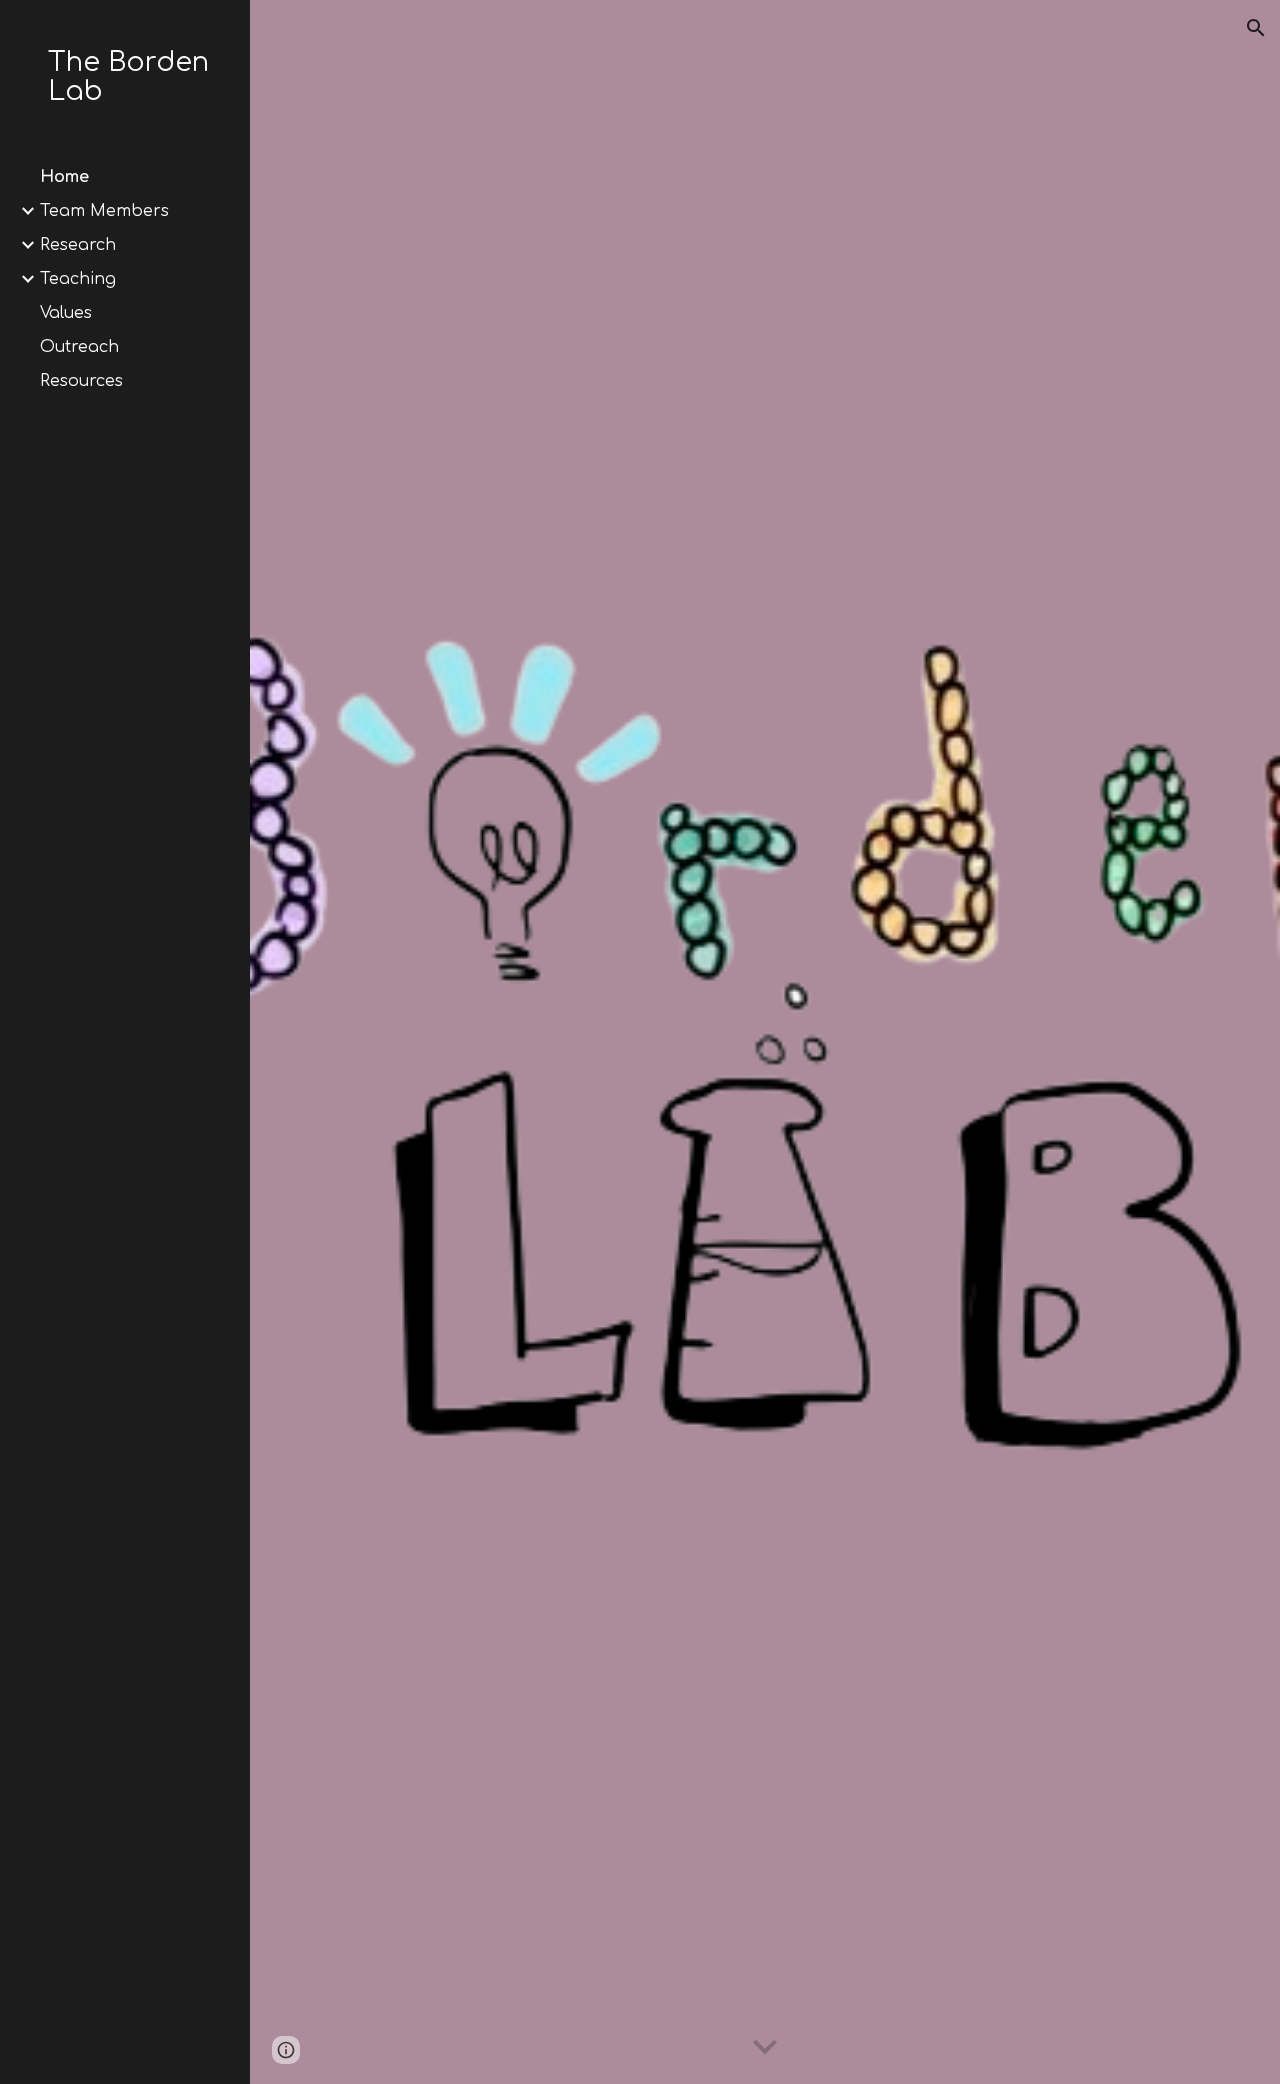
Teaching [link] (78, 279)
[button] (1256, 28)
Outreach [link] (79, 347)
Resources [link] (81, 381)
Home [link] (64, 177)
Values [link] (66, 313)
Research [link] (78, 245)
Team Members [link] (104, 211)
